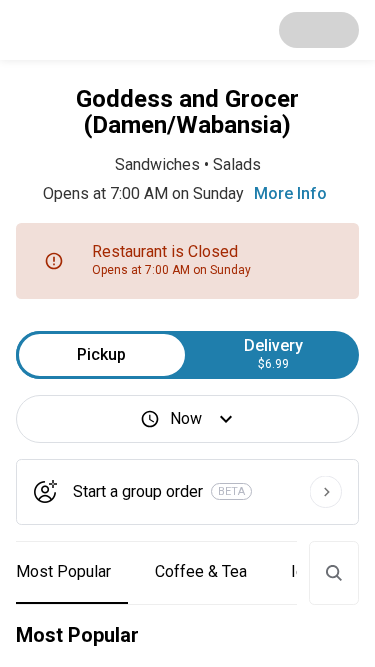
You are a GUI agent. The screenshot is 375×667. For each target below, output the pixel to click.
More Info (290, 193)
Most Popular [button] (63, 571)
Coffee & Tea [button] (201, 571)
